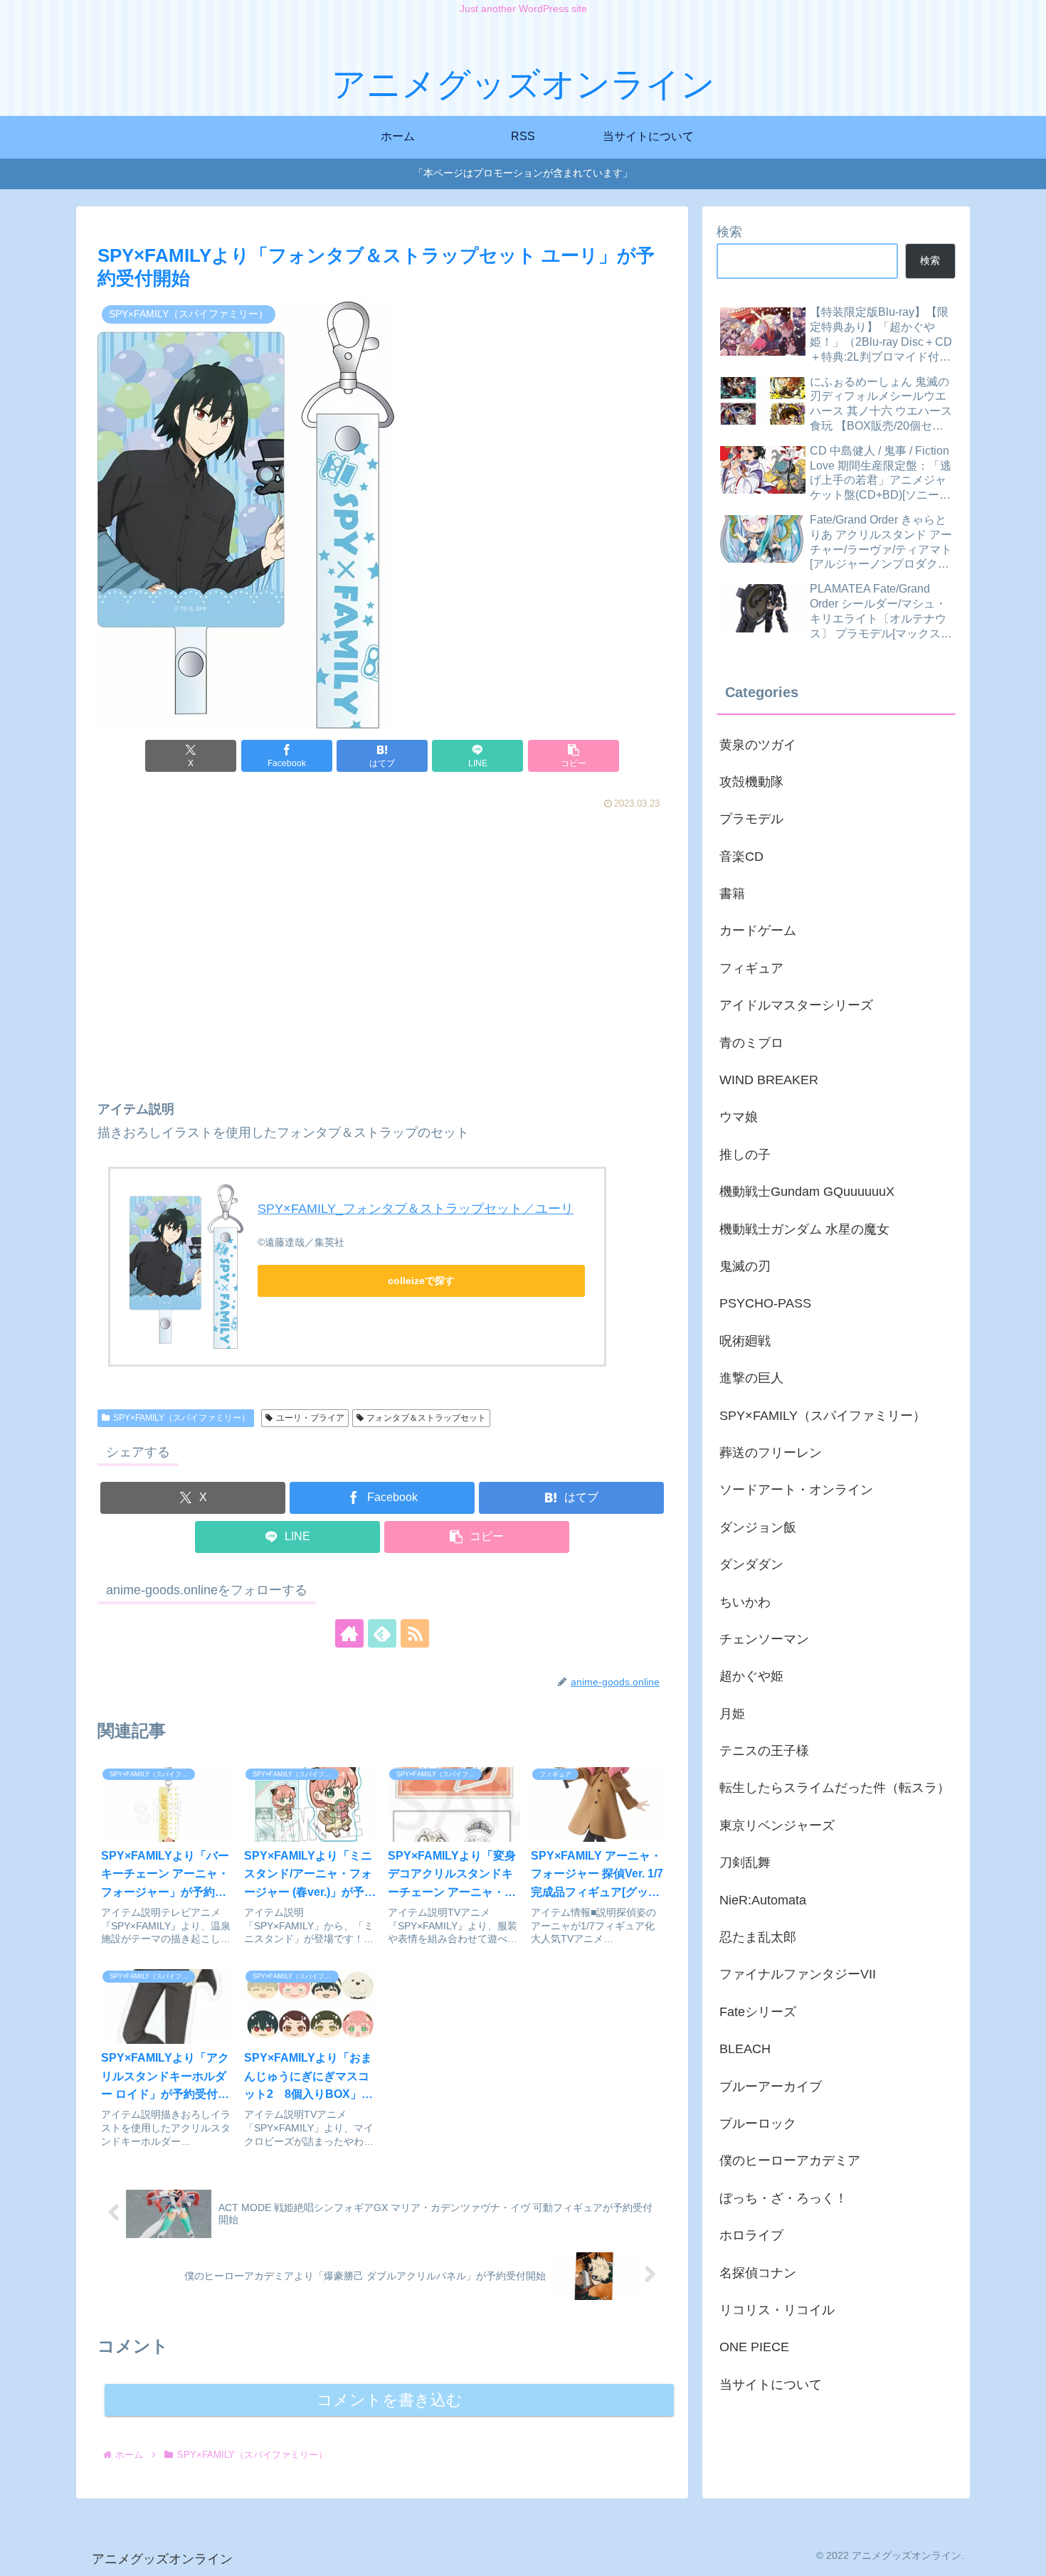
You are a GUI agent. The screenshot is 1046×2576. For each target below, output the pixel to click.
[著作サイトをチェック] (349, 1633)
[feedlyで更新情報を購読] (382, 1633)
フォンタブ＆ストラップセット (426, 1418)
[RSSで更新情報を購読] (415, 1633)
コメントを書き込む (390, 2400)
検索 (729, 232)
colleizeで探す (421, 1281)
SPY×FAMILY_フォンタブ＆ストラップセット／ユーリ (416, 1209)
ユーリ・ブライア (310, 1418)
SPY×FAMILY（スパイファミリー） (181, 1418)
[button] (574, 756)
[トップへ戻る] (1025, 2555)
